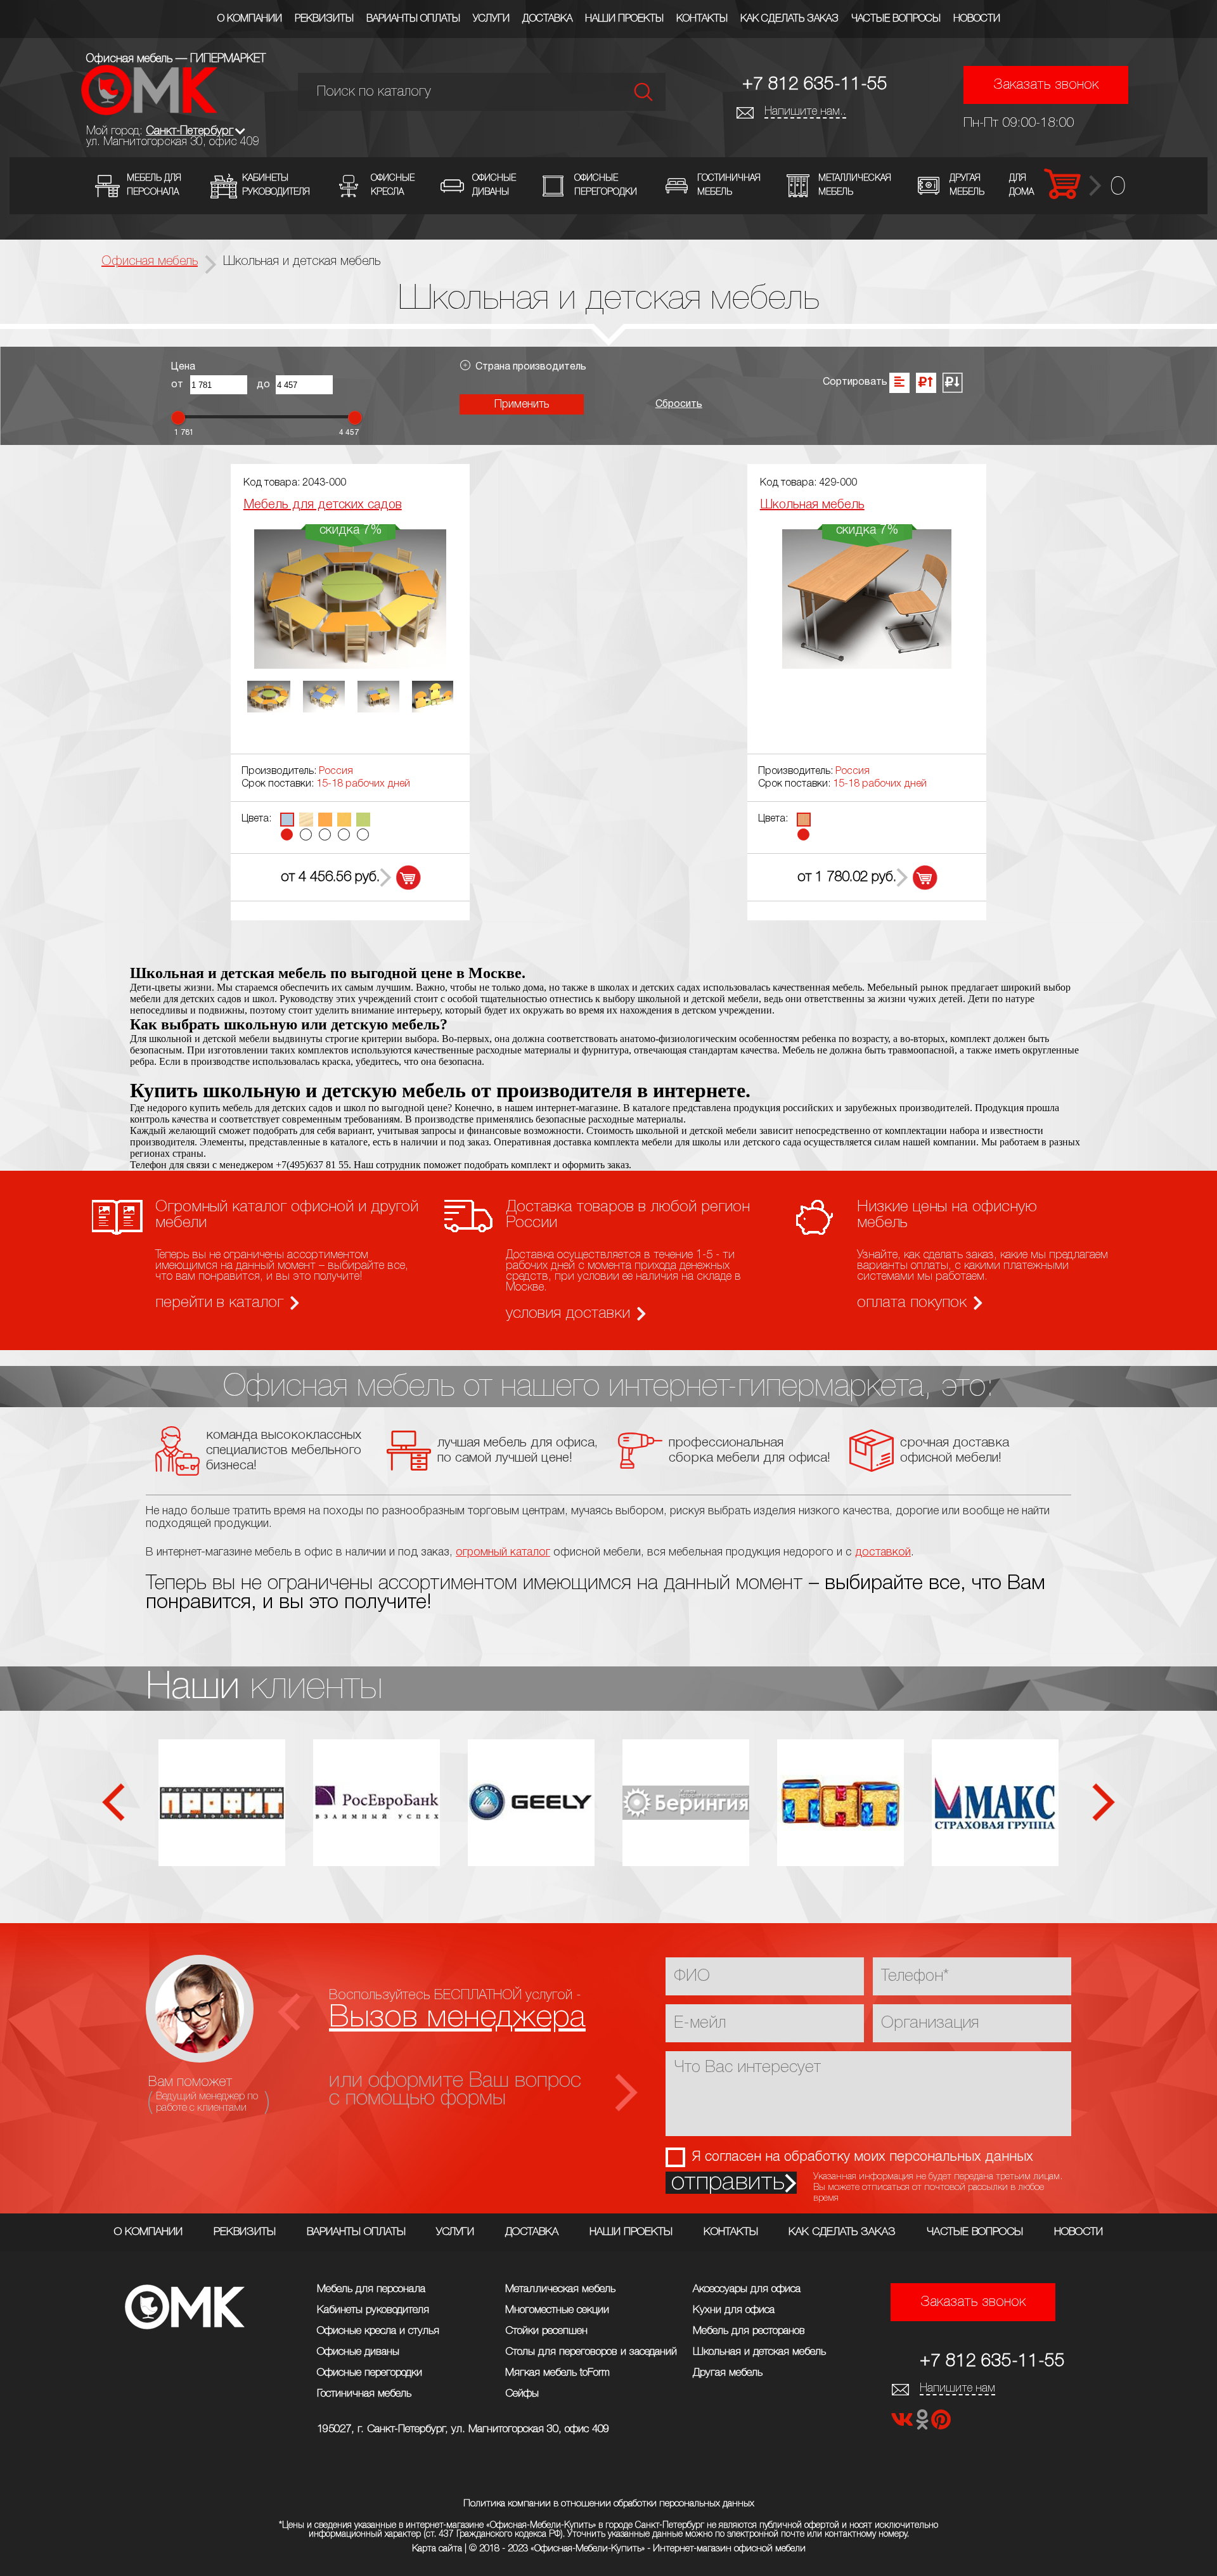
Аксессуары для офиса (747, 2289)
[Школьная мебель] (866, 665)
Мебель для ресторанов (749, 2331)
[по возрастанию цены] (926, 383)
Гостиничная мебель (364, 2394)
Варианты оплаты (413, 19)
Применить (522, 404)
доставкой (883, 1552)
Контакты (702, 19)
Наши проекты (624, 19)
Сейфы (522, 2394)
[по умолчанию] (899, 383)
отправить (728, 2183)
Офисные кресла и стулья (378, 2331)
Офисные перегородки (370, 2373)
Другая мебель (728, 2373)
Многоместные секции (557, 2310)
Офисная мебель (150, 262)
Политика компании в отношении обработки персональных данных (609, 2504)
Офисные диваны (358, 2352)
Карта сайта (437, 2549)
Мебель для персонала (371, 2289)
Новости (977, 19)
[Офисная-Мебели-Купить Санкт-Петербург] (149, 112)
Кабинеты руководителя (373, 2310)
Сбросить (679, 404)
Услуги (491, 19)
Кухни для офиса (734, 2310)
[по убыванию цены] (952, 383)
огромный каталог (503, 1552)
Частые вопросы (896, 19)
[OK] (924, 2424)
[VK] (903, 2424)
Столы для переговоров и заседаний (591, 2352)
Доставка (547, 19)
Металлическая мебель (560, 2289)
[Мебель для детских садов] (350, 665)
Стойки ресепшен (546, 2331)
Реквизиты (324, 19)
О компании (250, 19)
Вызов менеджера (457, 2018)
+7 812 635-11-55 (815, 85)
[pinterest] (941, 2424)
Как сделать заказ (789, 19)
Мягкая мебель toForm (557, 2373)
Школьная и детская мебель (759, 2352)
